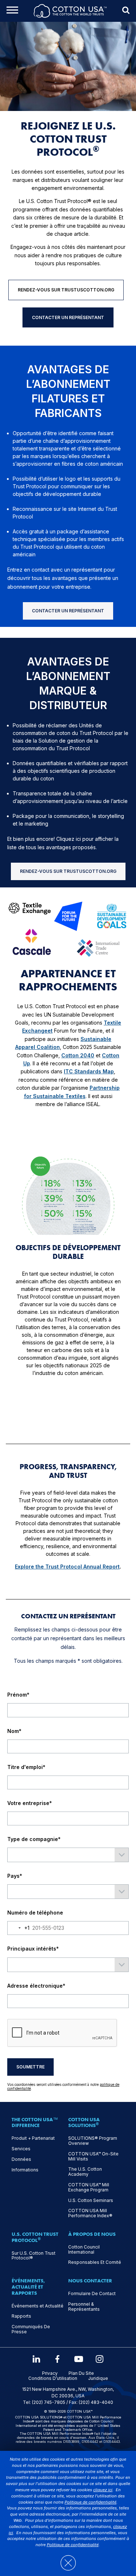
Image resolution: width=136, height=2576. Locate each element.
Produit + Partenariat (33, 2138)
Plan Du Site (81, 2373)
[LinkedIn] (36, 2359)
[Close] (68, 2559)
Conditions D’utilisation (53, 2378)
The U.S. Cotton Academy (85, 2172)
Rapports (21, 2316)
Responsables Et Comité (95, 2262)
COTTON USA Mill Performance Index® (90, 2213)
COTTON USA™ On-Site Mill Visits (93, 2156)
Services (21, 2149)
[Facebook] (57, 2359)
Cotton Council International (84, 2250)
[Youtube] (79, 2359)
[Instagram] (100, 2359)
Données (21, 2159)
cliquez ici (103, 2490)
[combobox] (18, 1928)
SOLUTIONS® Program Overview (93, 2141)
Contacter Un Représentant (68, 317)
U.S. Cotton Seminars (91, 2201)
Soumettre (30, 2067)
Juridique (98, 2378)
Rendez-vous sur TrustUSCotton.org (66, 290)
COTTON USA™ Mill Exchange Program (89, 2187)
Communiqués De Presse (31, 2329)
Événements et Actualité (38, 2306)
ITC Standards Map (89, 1071)
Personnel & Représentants (84, 2307)
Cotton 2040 (78, 1055)
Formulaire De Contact (92, 2294)
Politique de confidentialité (90, 2502)
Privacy (50, 2373)
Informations (25, 2170)
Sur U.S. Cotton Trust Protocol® (34, 2256)
